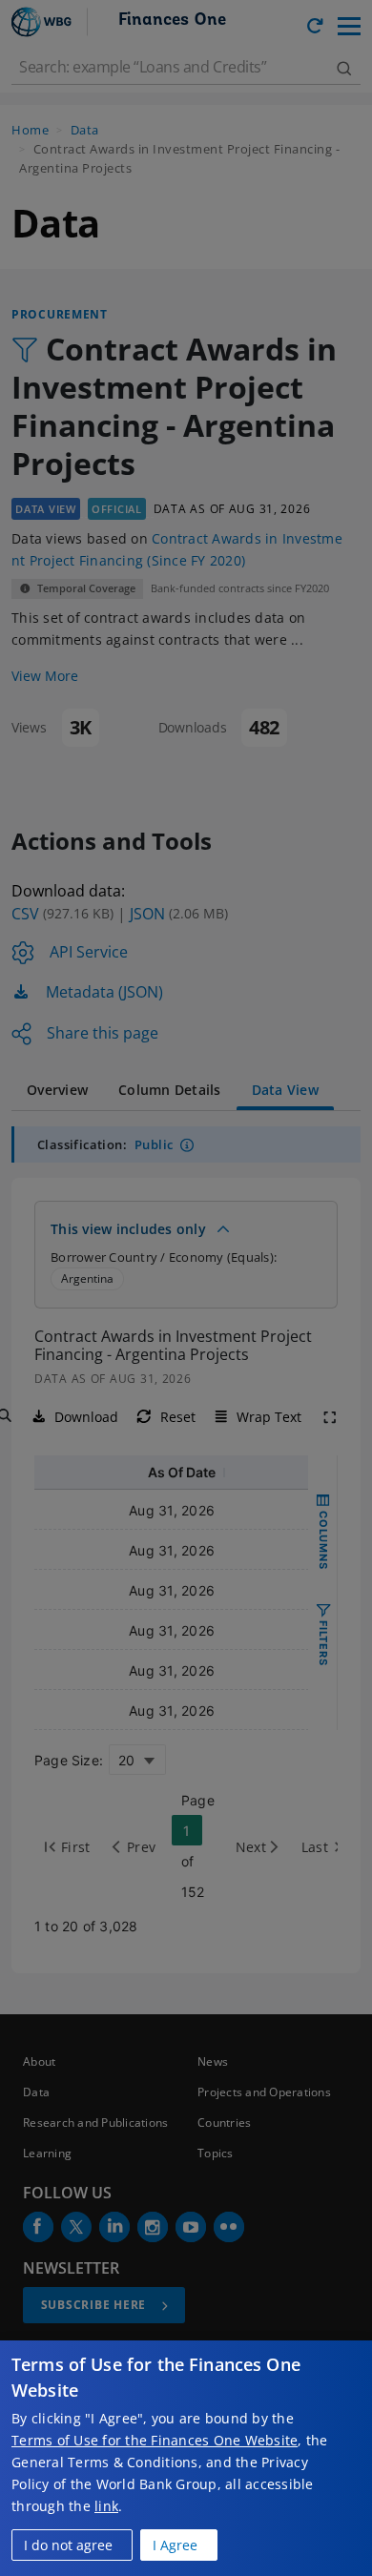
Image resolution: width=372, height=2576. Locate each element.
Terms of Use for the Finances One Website (155, 2440)
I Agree (175, 2545)
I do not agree (68, 2545)
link (106, 2506)
